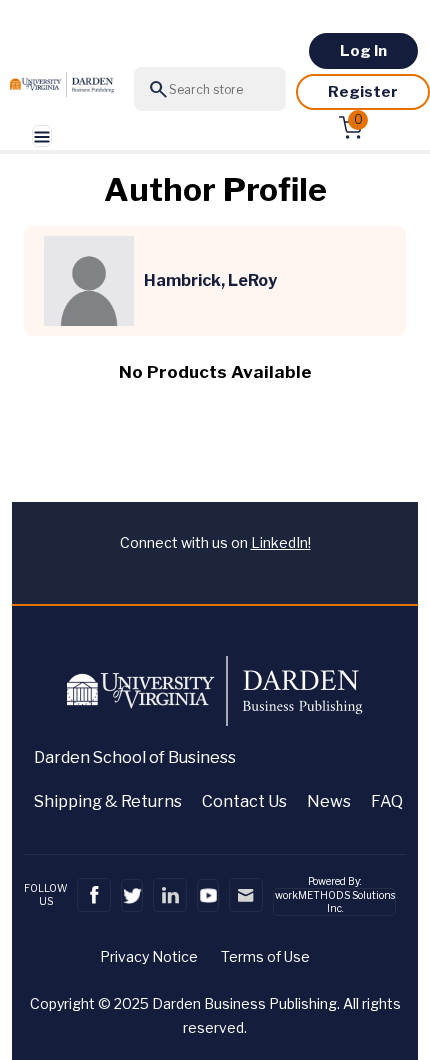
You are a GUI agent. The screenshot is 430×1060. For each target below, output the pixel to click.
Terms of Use (265, 956)
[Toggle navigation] (42, 136)
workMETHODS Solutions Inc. (335, 901)
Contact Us (244, 801)
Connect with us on (215, 542)
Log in (363, 51)
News (329, 801)
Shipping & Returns (108, 801)
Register (363, 92)
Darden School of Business (135, 757)
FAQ (387, 801)
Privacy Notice (149, 956)
